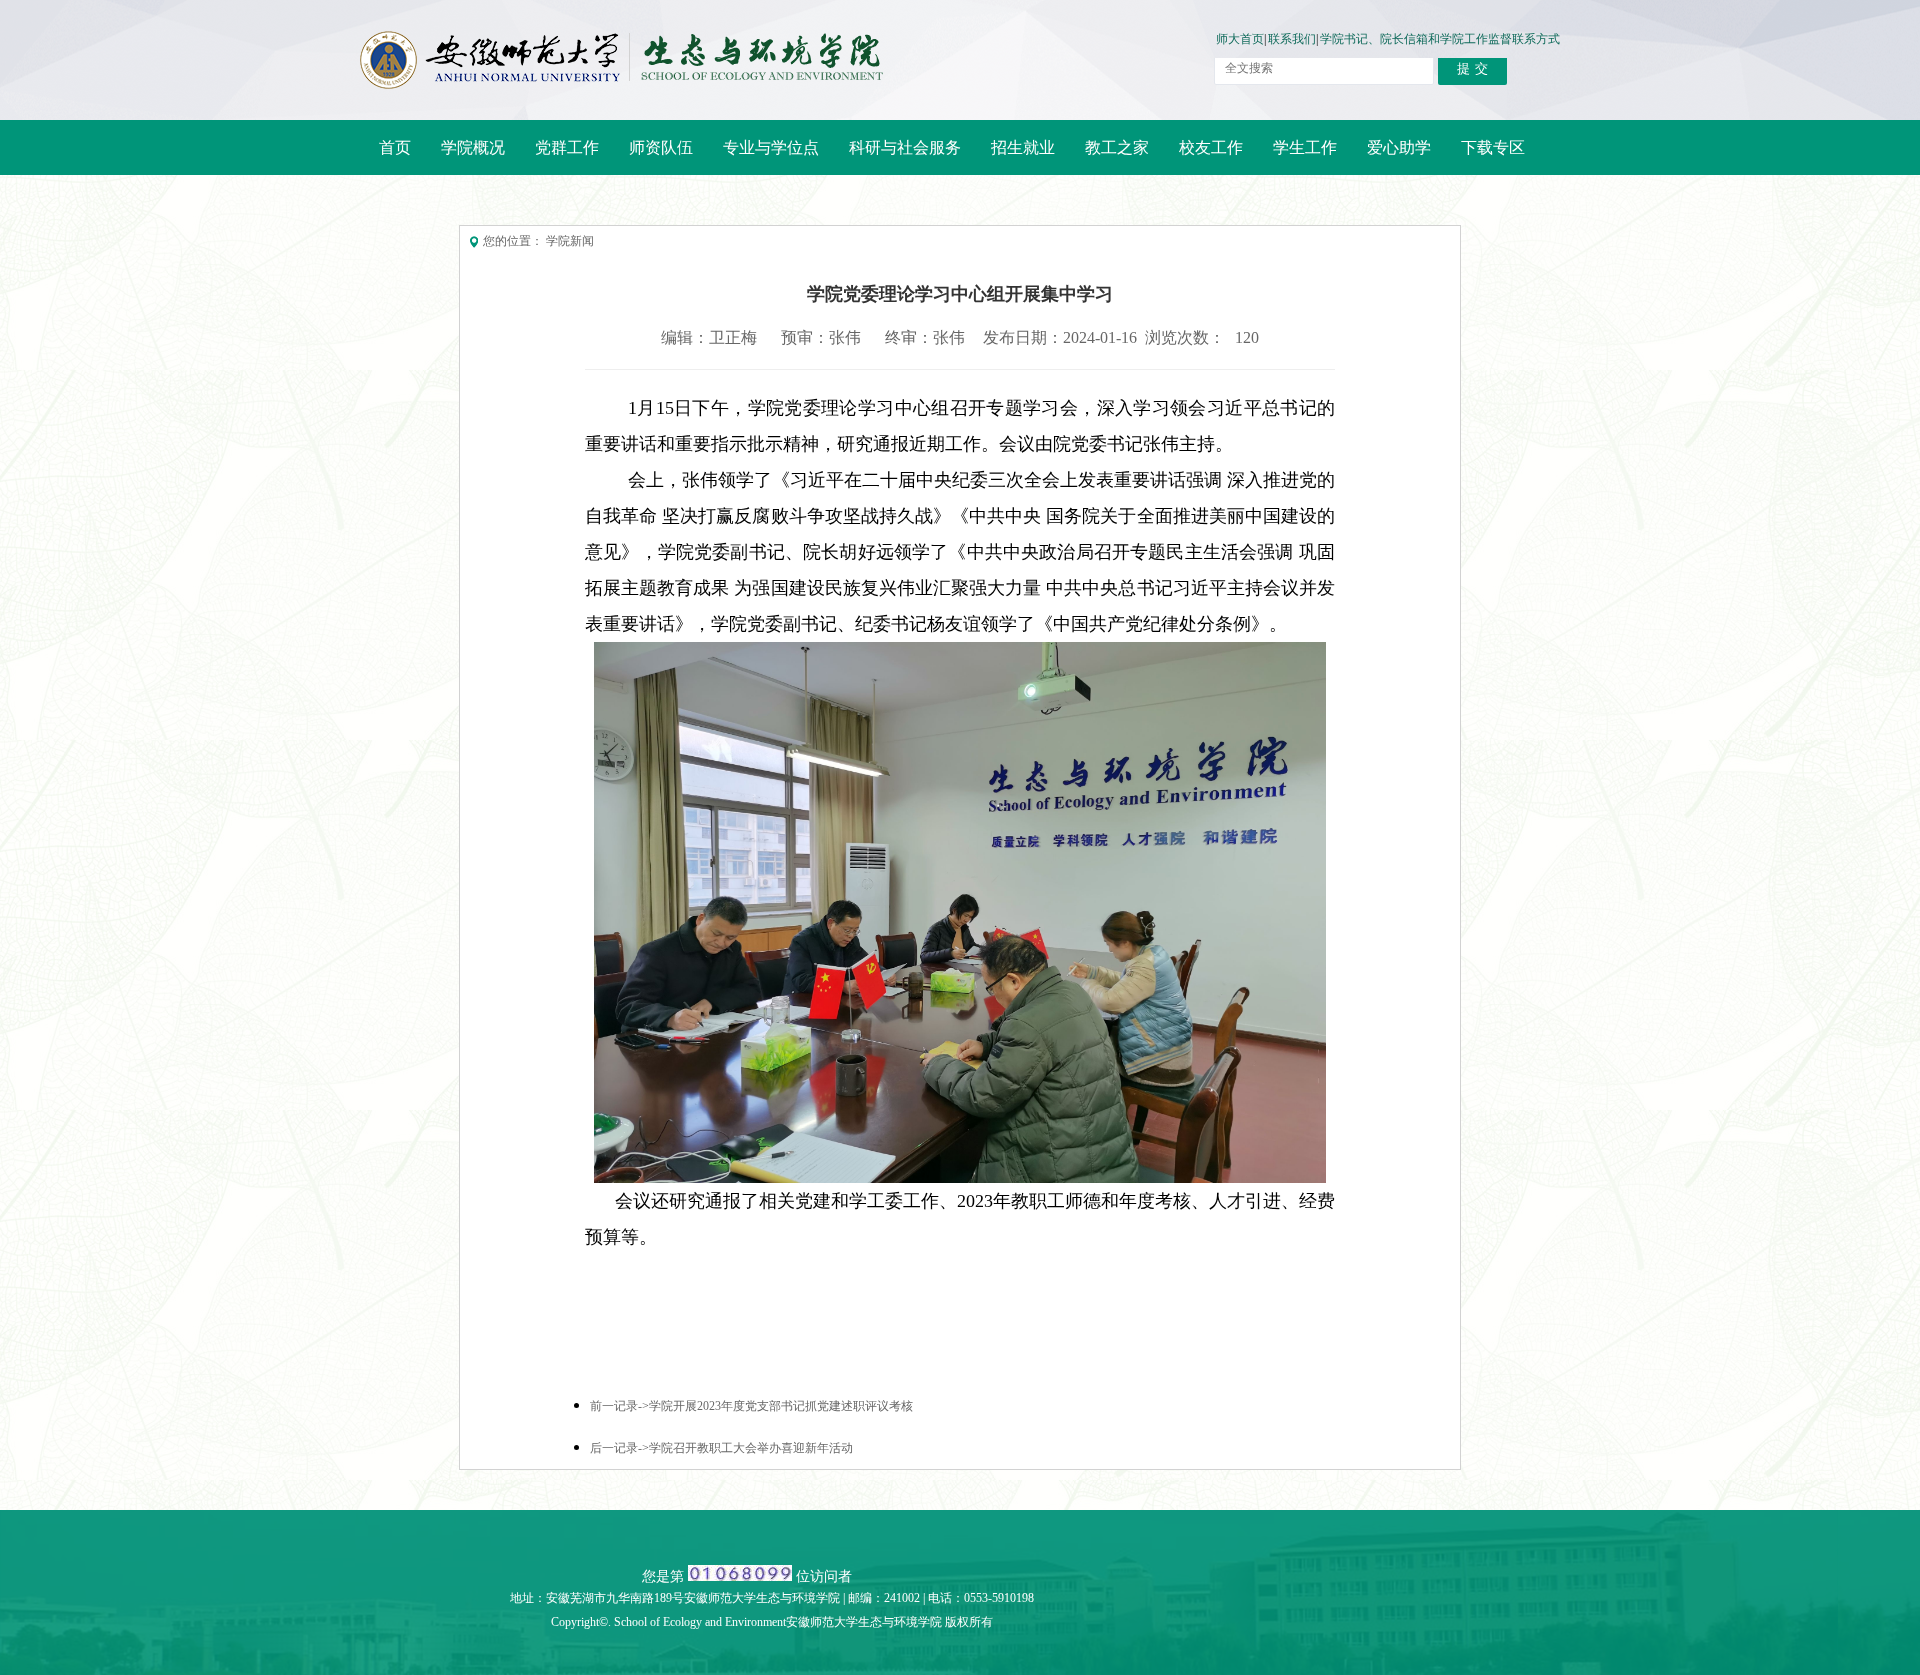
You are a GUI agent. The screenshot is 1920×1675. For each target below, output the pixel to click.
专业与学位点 (763, 156)
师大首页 (1240, 39)
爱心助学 (1399, 147)
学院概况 (465, 156)
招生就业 (1015, 156)
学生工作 (1305, 147)
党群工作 (559, 156)
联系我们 (1292, 39)
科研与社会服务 (897, 156)
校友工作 (1203, 156)
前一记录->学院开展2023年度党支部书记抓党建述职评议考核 (751, 1406)
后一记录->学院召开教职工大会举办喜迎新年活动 (721, 1448)
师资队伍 (653, 156)
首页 (395, 147)
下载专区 (1493, 147)
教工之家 (1109, 156)
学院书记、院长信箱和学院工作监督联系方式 (1440, 39)
